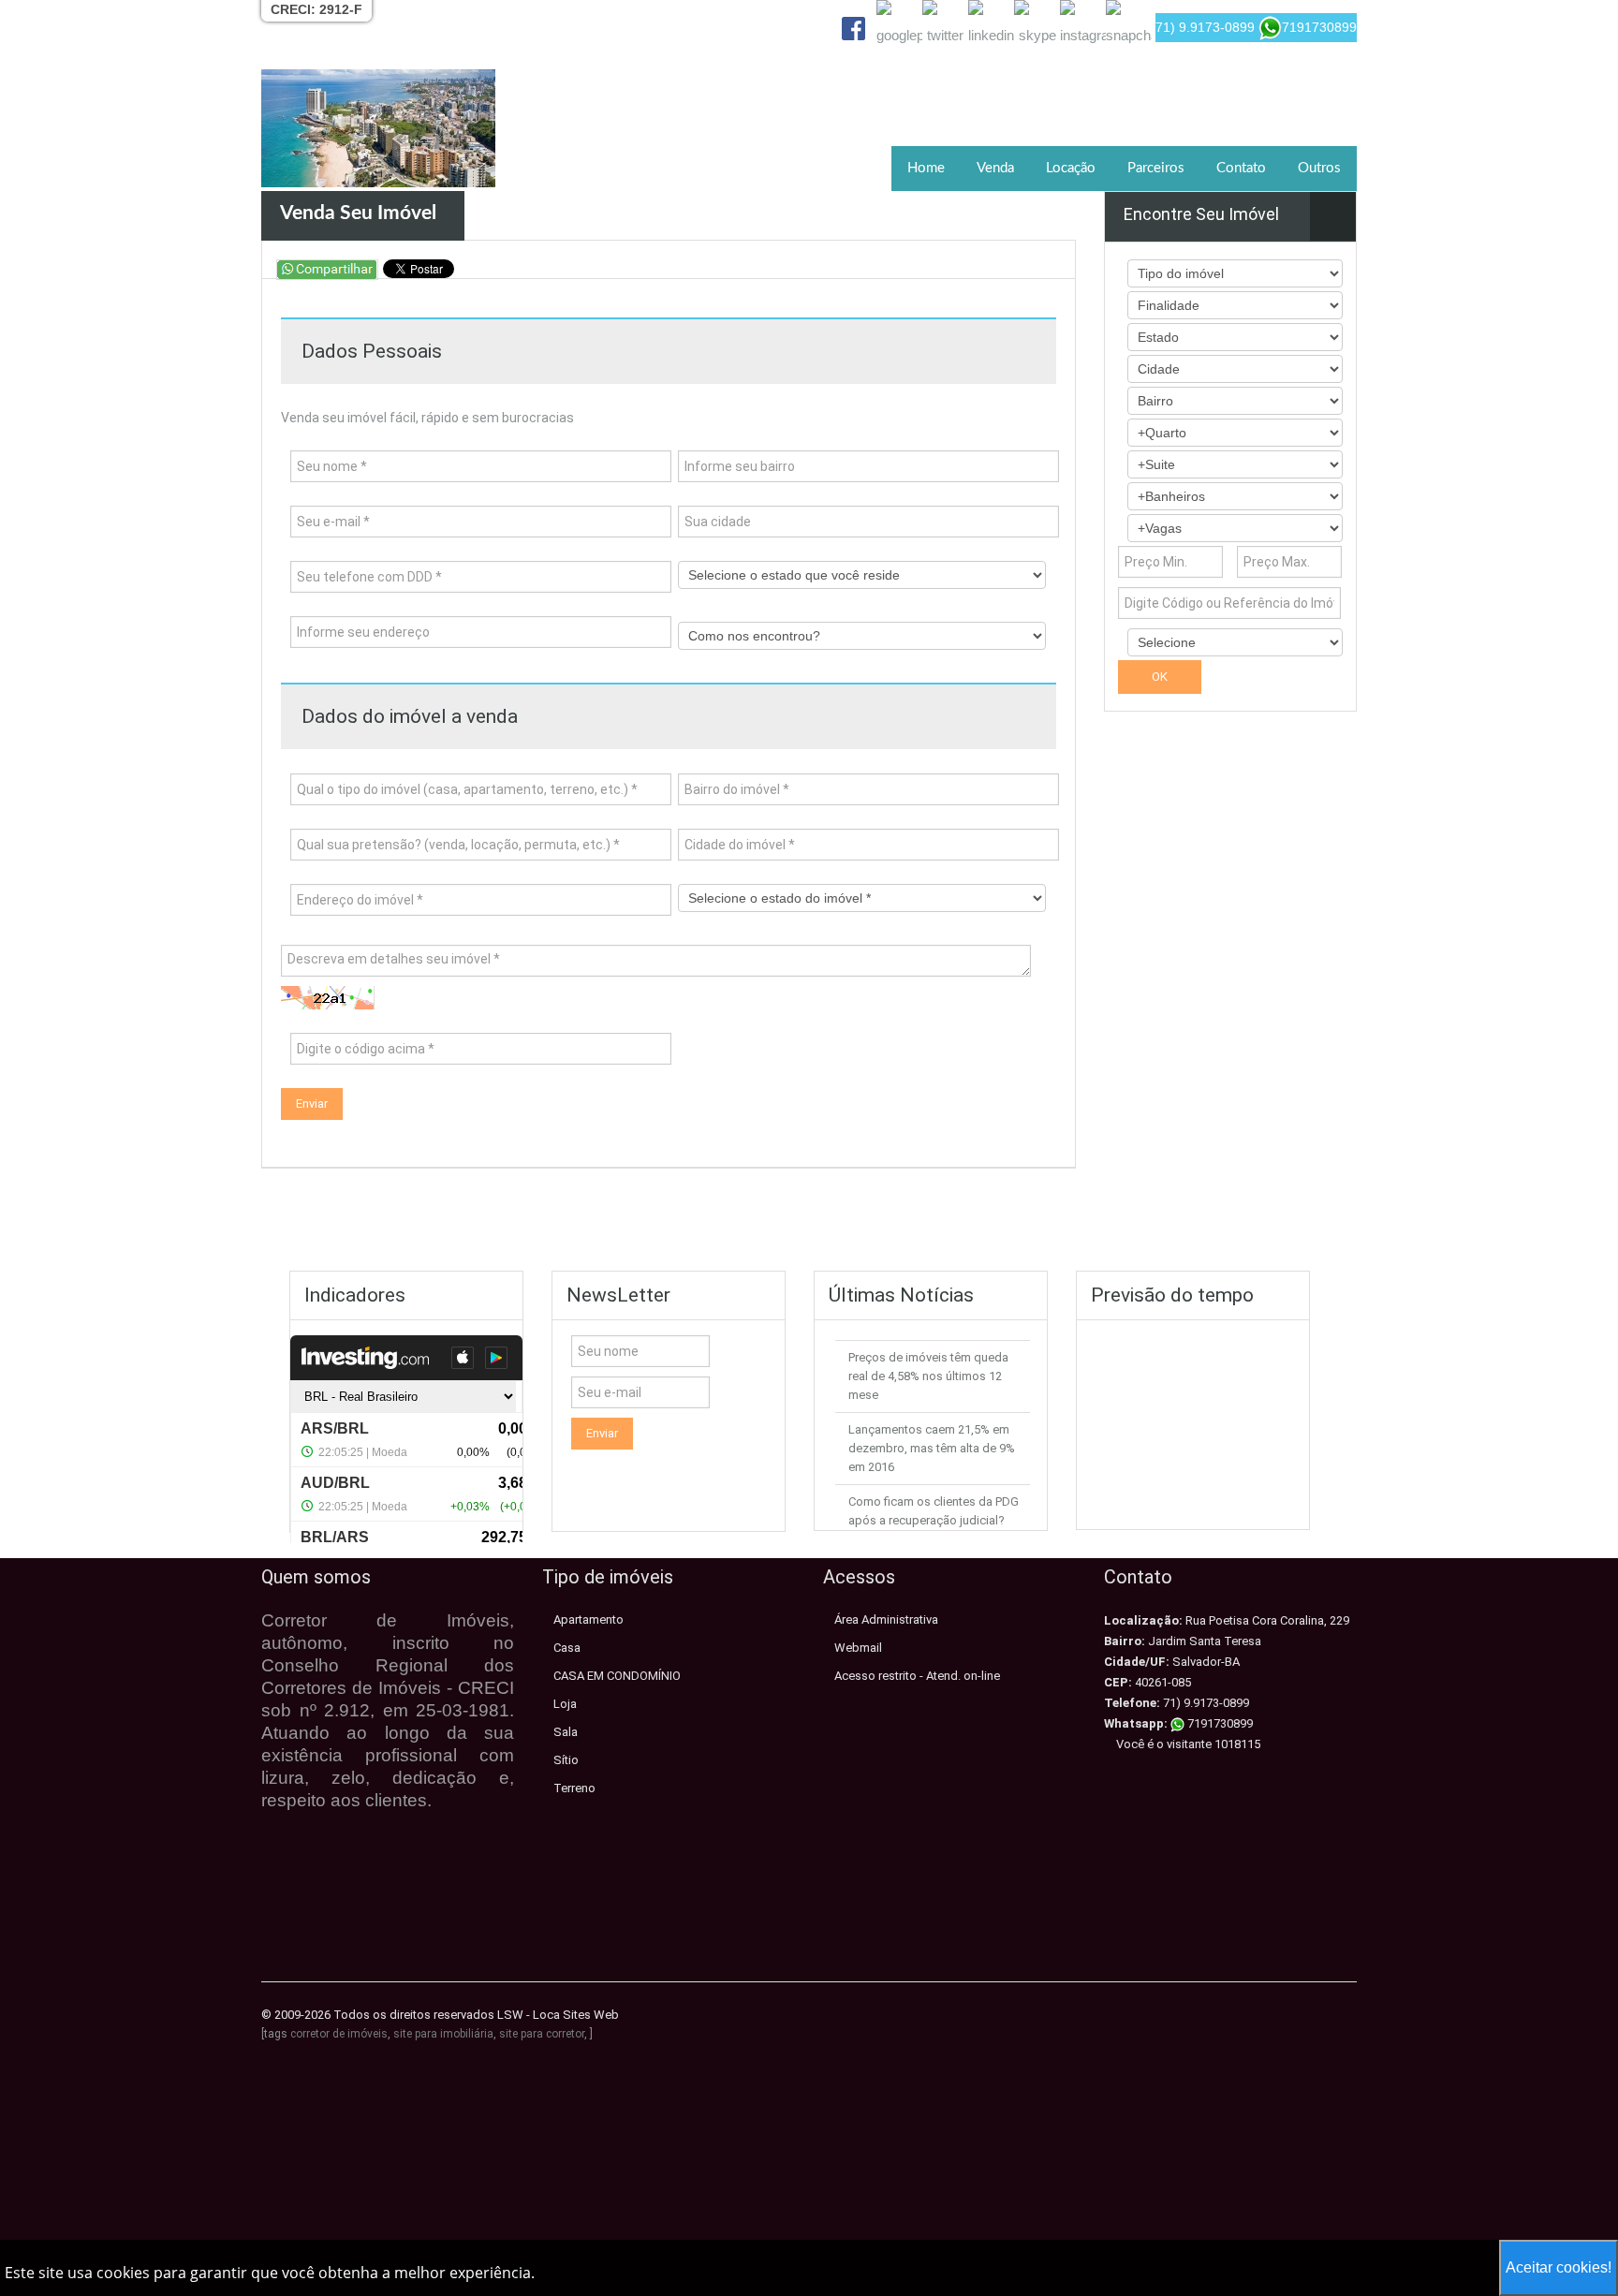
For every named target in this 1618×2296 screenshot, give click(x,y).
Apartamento (588, 1619)
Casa (567, 1648)
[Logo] (378, 128)
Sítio (566, 1760)
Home (926, 168)
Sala (566, 1732)
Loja (565, 1704)
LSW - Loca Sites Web (558, 2015)
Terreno (574, 1788)
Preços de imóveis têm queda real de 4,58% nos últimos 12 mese (928, 1376)
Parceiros (1156, 168)
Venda (995, 168)
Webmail (858, 1648)
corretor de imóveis (339, 2034)
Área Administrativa (886, 1619)
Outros (1319, 168)
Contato (1241, 168)
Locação (1071, 168)
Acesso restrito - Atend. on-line (917, 1676)
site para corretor (542, 2034)
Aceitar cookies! (1559, 2267)
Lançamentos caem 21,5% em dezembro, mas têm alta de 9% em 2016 (932, 1448)
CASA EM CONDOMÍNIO (617, 1676)
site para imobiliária (443, 2034)
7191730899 (1219, 1723)
